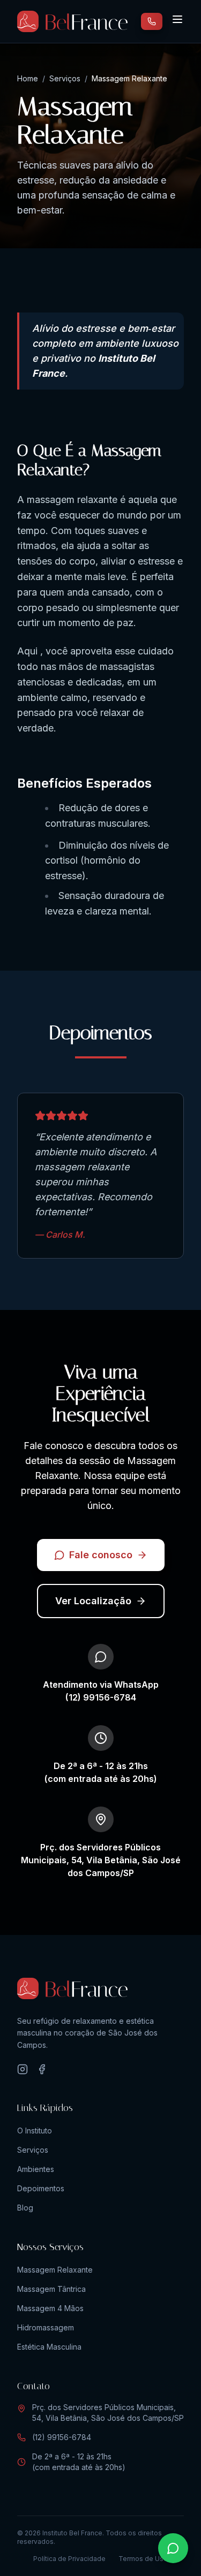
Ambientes (36, 2169)
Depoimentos (41, 2188)
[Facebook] (42, 2069)
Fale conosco (101, 1555)
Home (28, 78)
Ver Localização (93, 1601)
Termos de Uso (143, 2559)
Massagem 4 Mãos (50, 2308)
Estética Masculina (49, 2347)
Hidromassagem (46, 2327)
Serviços (65, 78)
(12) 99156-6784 (62, 2437)
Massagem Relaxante (55, 2270)
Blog (25, 2208)
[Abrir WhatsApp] (173, 2548)
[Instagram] (23, 2069)
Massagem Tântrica (51, 2289)
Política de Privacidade (69, 2559)
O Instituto (35, 2131)
